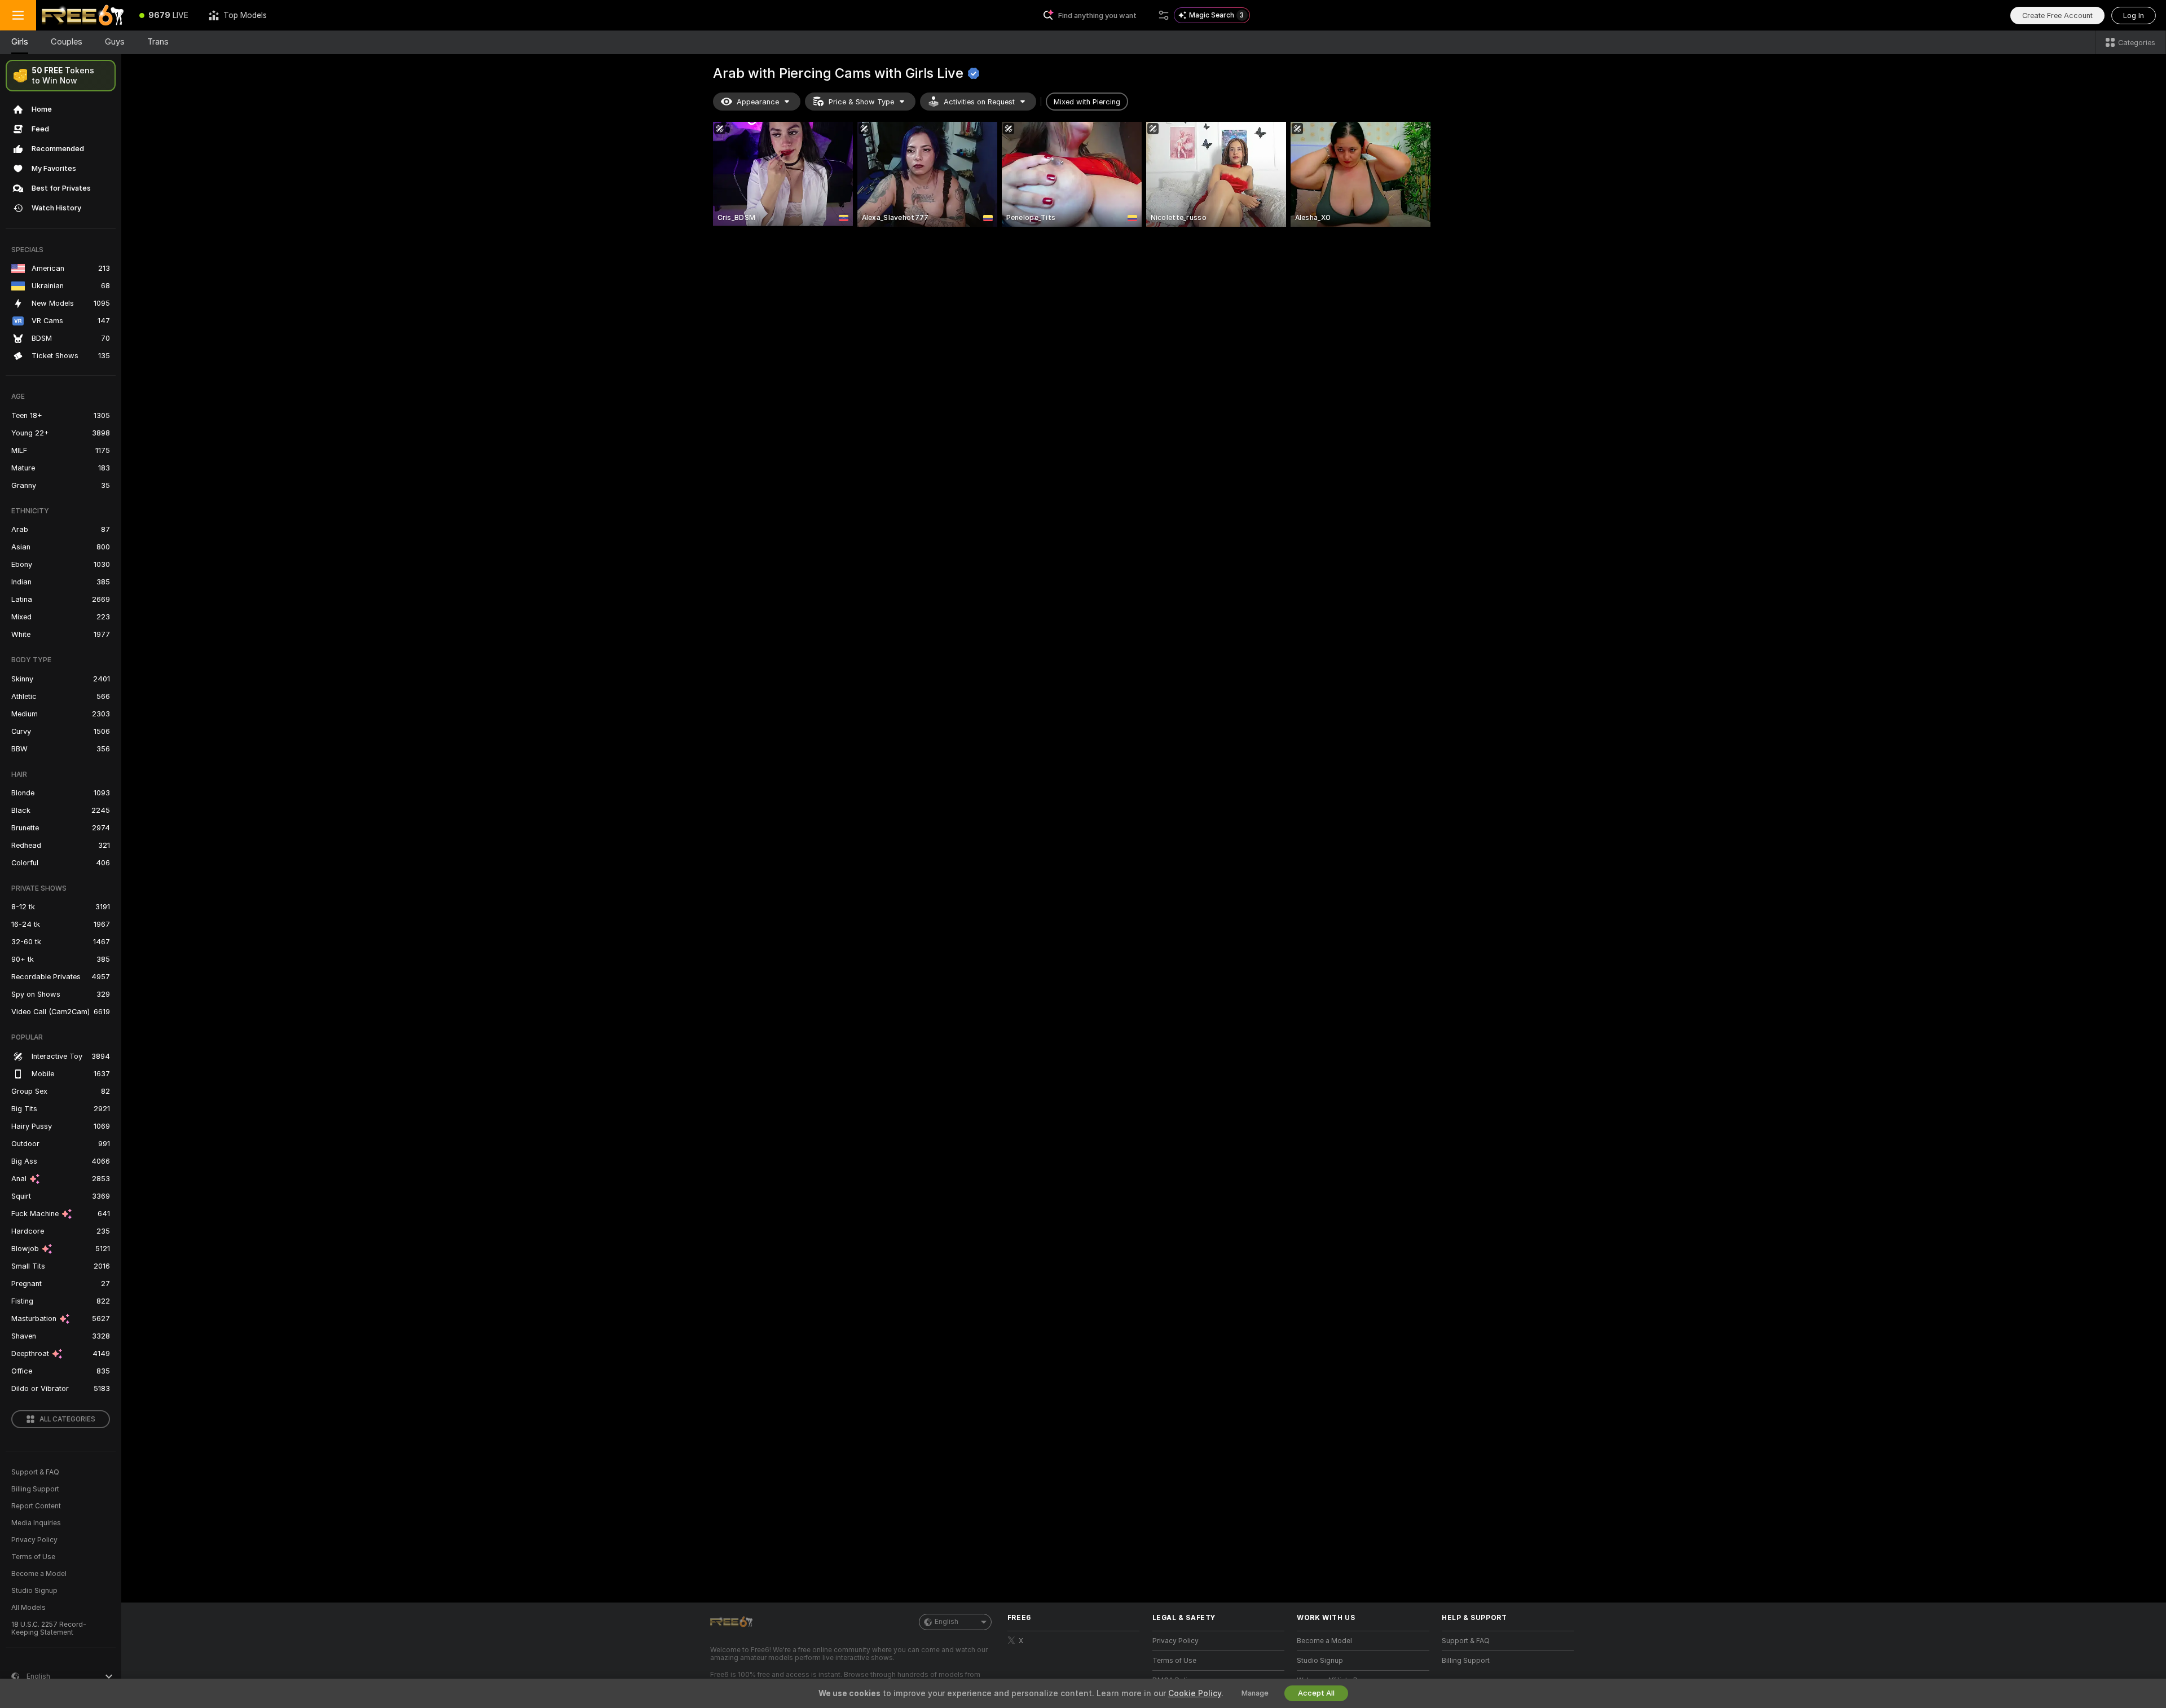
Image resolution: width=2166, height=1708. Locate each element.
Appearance (758, 102)
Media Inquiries (36, 1523)
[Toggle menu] (18, 15)
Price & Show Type (861, 102)
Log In (2134, 16)
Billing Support (35, 1489)
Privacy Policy (34, 1540)
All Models (28, 1608)
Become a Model (39, 1574)
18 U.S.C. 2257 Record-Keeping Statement (49, 1628)
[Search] (1164, 15)
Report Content (36, 1506)
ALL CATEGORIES (67, 1419)
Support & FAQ (35, 1472)
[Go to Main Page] (83, 15)
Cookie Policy (1195, 1693)
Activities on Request (979, 102)
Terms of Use (33, 1557)
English (946, 1622)
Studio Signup (34, 1591)
